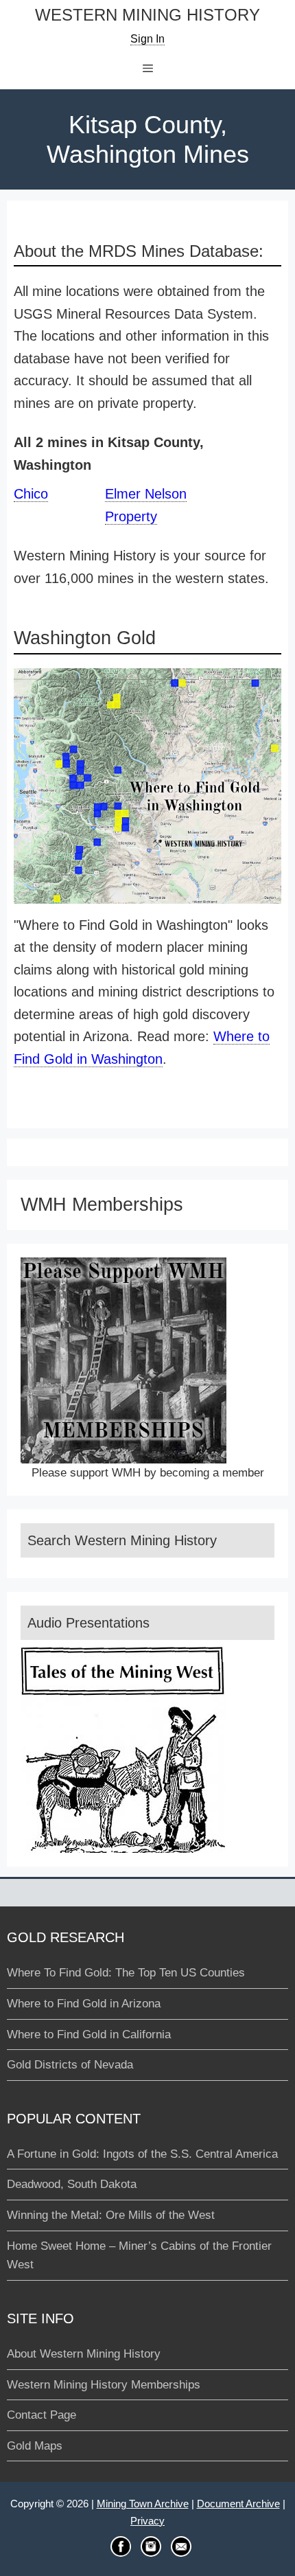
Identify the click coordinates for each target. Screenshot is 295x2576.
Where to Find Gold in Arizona (84, 2004)
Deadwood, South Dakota (72, 2184)
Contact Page (42, 2415)
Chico (31, 494)
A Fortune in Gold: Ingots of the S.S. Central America (142, 2154)
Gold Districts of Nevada (70, 2065)
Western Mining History (147, 15)
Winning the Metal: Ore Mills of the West (111, 2215)
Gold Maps (35, 2446)
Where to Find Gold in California (89, 2034)
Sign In (147, 39)
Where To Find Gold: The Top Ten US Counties (126, 1973)
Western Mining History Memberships (104, 2385)
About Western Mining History (84, 2354)
